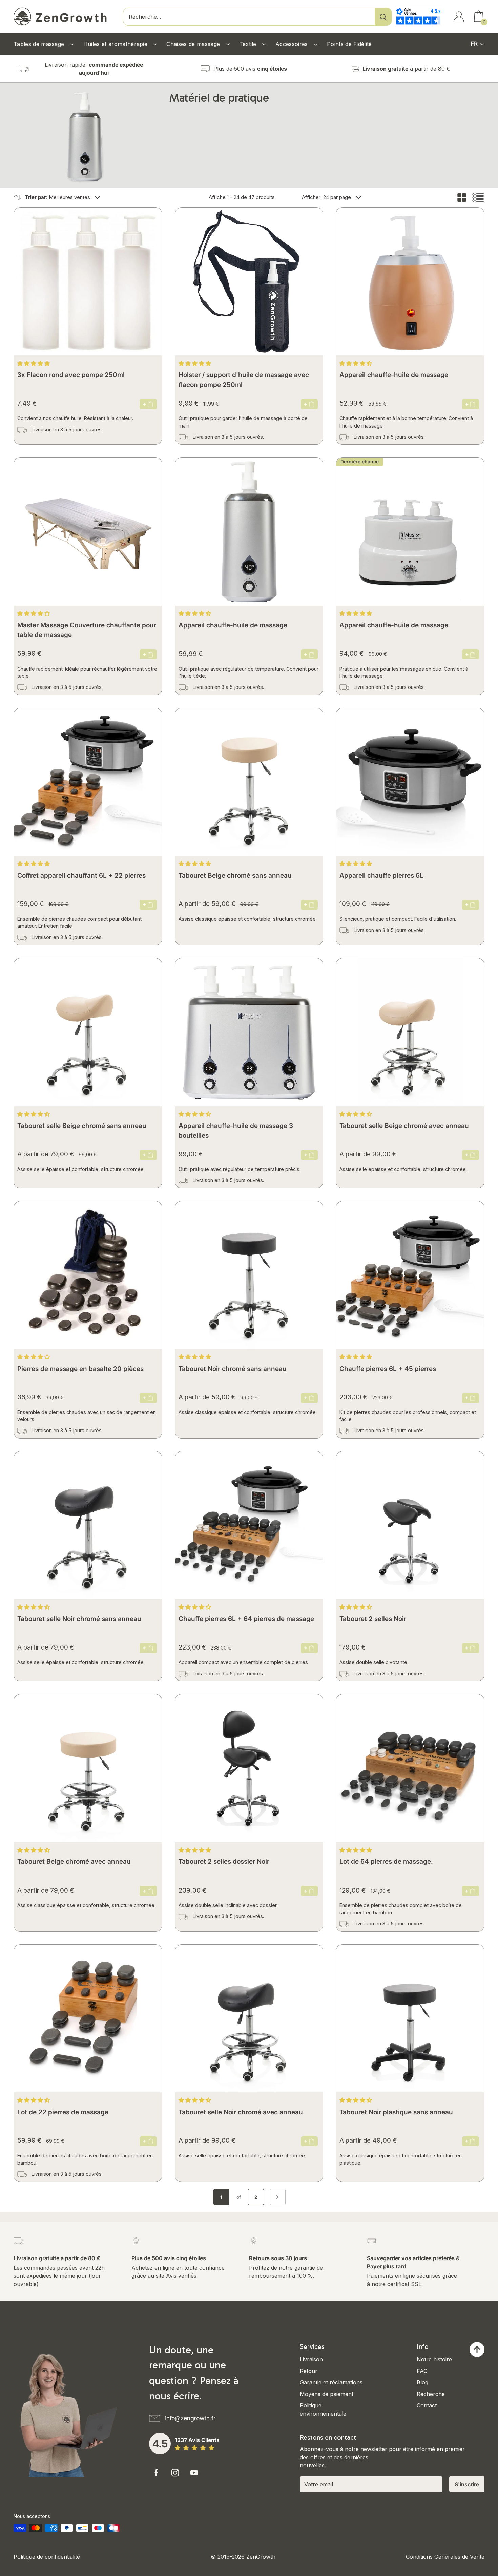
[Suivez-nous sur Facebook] (156, 2473)
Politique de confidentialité (47, 2557)
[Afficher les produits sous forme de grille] (462, 198)
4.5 (160, 2444)
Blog (422, 2382)
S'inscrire (467, 2484)
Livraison (311, 2359)
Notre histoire (434, 2359)
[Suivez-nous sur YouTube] (194, 2473)
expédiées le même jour (57, 2276)
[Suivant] (278, 2197)
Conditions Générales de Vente (445, 2557)
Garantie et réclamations (331, 2382)
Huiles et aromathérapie (116, 44)
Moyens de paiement (327, 2394)
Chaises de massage (194, 44)
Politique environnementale (323, 2409)
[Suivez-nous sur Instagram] (175, 2473)
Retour (309, 2371)
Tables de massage (40, 44)
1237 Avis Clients (197, 2440)
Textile (249, 44)
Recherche (431, 2394)
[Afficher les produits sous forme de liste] (478, 198)
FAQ (422, 2371)
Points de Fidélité (349, 44)
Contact (427, 2405)
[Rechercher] (383, 17)
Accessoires (293, 44)
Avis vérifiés (181, 2276)
